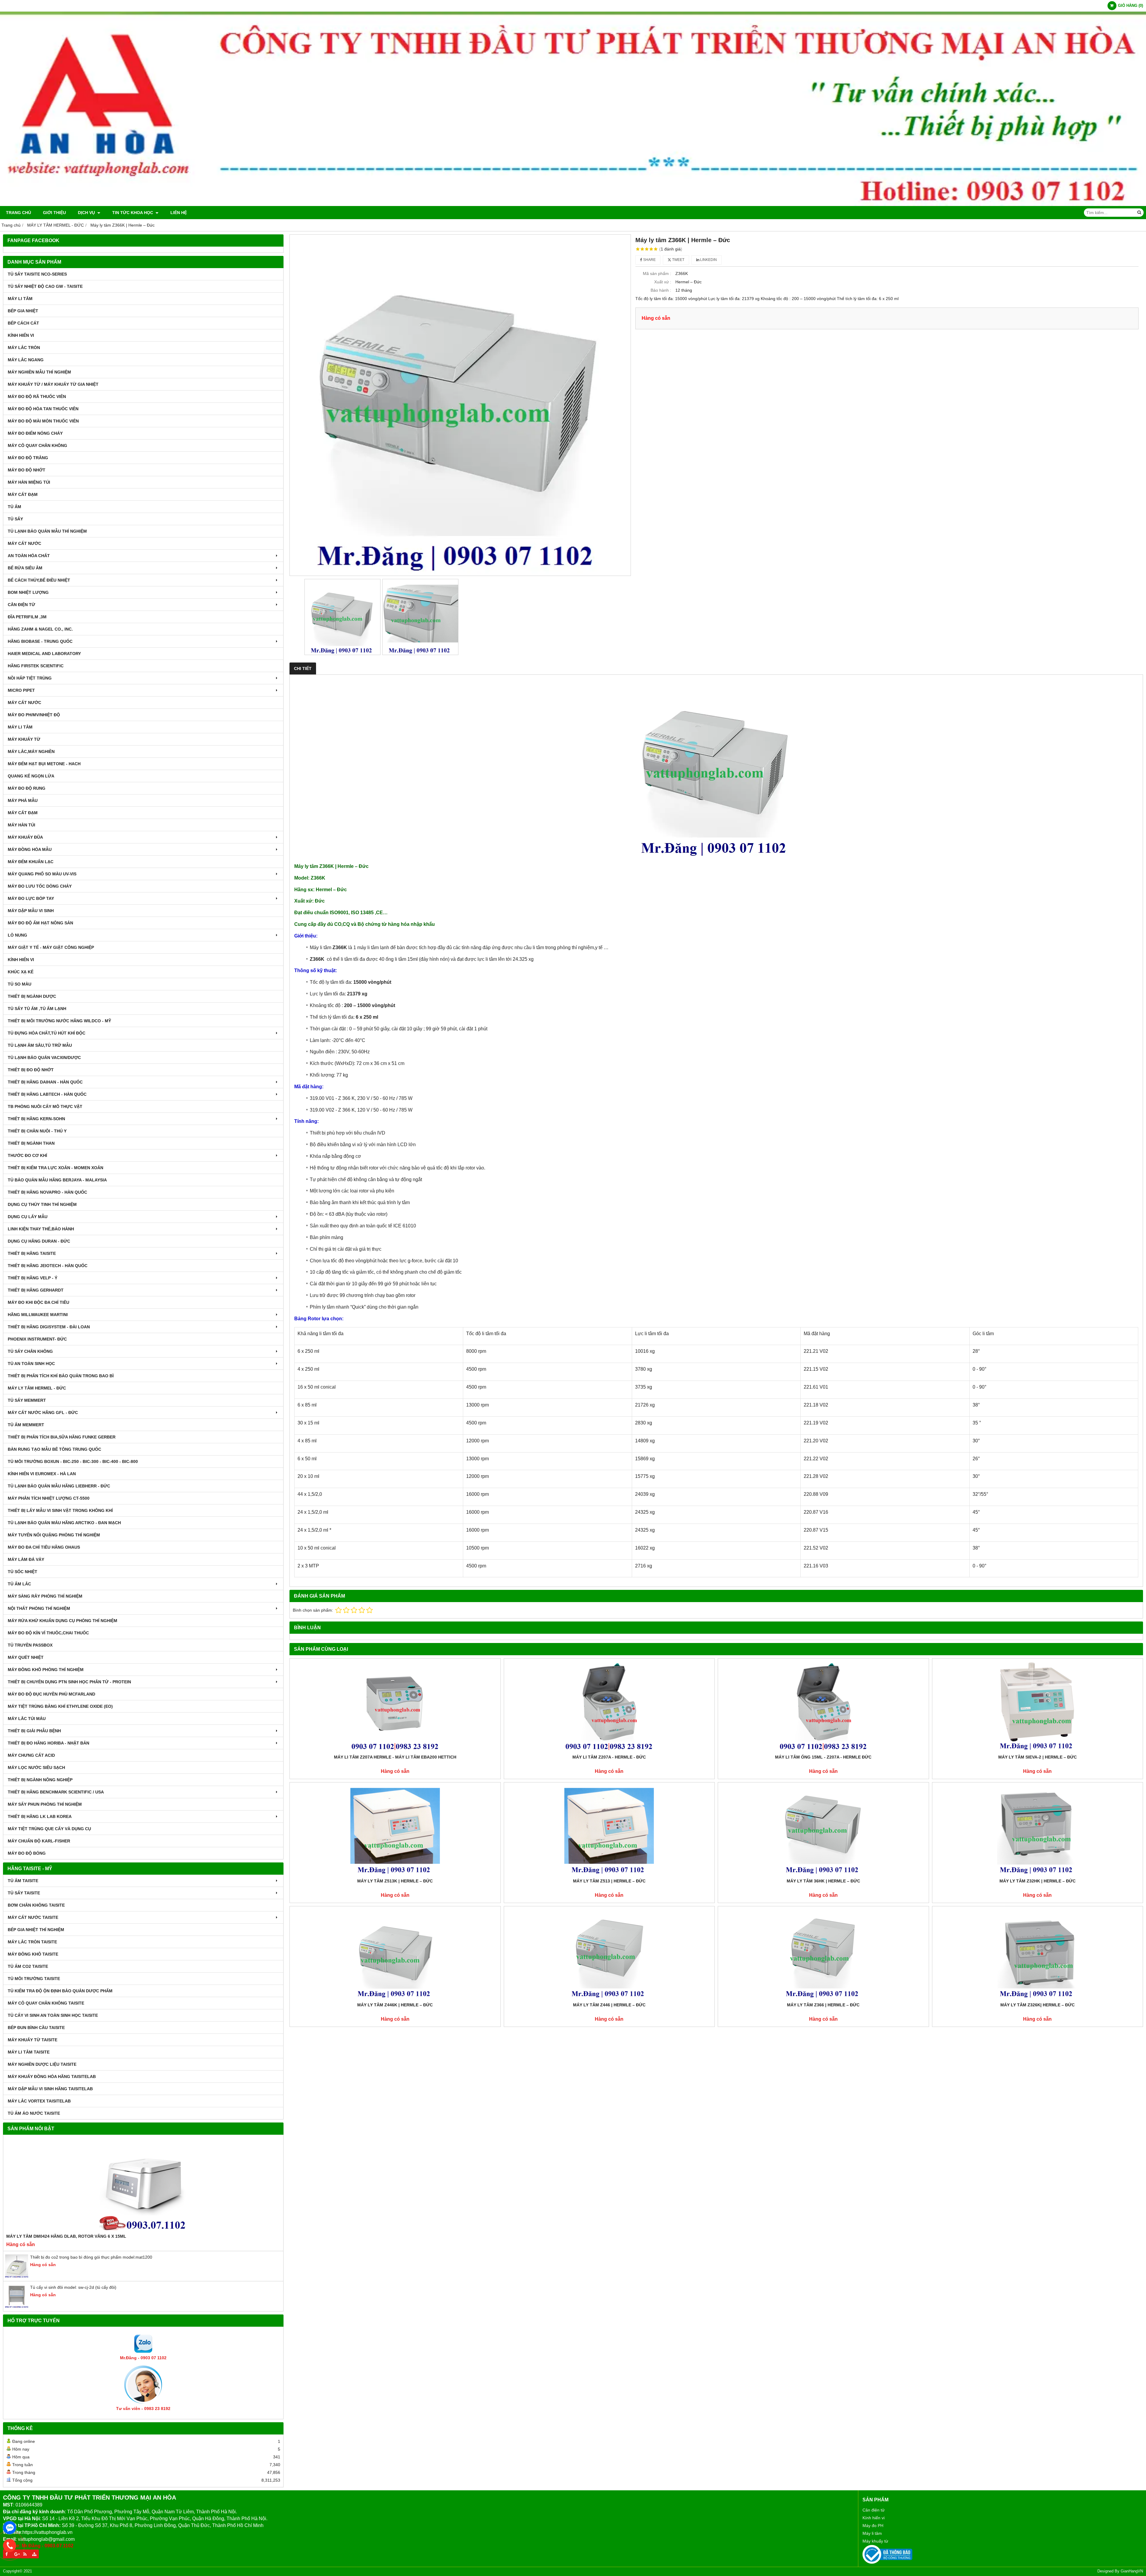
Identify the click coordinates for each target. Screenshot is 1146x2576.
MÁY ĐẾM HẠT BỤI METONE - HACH (44, 764)
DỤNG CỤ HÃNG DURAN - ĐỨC (39, 1241)
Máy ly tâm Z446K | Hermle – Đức (395, 2005)
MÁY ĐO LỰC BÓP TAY (31, 898)
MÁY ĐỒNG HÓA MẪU (30, 849)
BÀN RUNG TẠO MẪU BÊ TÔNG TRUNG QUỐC (54, 1449)
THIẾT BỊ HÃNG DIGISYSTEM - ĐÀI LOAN (49, 1327)
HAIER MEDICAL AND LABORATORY (44, 654)
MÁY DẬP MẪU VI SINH (31, 911)
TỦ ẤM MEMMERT (26, 1425)
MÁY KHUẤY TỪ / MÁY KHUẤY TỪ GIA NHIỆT (53, 384)
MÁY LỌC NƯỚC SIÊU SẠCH (36, 1767)
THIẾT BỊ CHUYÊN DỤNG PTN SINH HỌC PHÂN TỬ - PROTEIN (69, 1682)
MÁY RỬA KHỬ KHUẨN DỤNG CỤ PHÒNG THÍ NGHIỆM (63, 1621)
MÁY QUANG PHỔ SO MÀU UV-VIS (42, 874)
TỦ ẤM (14, 507)
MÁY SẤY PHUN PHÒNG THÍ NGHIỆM (45, 1804)
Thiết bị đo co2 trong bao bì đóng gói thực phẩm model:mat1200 (91, 2257)
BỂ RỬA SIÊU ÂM (25, 568)
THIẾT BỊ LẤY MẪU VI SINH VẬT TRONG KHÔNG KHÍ (60, 1510)
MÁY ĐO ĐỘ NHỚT (27, 470)
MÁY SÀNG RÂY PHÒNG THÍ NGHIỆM (45, 1596)
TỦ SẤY (15, 519)
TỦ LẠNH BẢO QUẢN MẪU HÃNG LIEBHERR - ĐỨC (59, 1486)
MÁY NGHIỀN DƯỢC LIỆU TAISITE (42, 2064)
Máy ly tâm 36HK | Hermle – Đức (823, 1881)
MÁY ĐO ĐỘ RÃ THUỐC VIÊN (37, 396)
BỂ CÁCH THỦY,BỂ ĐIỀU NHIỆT (39, 580)
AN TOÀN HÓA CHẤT (29, 556)
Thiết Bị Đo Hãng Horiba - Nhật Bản (48, 1743)
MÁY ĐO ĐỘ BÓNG (27, 1853)
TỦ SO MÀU (20, 984)
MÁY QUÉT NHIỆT (26, 1657)
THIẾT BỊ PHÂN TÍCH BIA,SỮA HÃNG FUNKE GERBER (62, 1437)
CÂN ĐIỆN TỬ (21, 605)
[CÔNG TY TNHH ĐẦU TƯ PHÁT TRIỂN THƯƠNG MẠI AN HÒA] (573, 205)
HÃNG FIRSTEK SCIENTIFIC (36, 666)
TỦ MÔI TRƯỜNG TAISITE (34, 1979)
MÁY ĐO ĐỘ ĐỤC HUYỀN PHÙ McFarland (51, 1694)
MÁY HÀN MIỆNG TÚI (29, 482)
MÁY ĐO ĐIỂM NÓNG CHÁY (35, 433)
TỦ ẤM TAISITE (23, 1881)
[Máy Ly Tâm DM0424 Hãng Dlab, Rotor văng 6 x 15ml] (143, 2185)
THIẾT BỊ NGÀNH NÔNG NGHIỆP (40, 1780)
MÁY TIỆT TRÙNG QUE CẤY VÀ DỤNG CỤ (49, 1829)
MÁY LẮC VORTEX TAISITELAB (39, 2101)
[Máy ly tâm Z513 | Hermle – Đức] (609, 1830)
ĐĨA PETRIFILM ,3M (27, 617)
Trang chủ (19, 213)
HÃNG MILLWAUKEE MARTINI (38, 1315)
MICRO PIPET (21, 690)
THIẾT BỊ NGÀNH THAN (31, 1143)
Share (649, 260)
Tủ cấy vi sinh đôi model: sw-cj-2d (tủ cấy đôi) (73, 2287)
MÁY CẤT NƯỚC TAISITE (33, 1917)
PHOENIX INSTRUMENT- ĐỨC (37, 1339)
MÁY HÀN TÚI (21, 825)
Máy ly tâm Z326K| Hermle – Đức (1038, 2005)
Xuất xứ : (663, 282)
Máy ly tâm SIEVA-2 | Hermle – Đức (1038, 1757)
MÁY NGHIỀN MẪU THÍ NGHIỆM (39, 372)
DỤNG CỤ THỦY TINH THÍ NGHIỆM (42, 1204)
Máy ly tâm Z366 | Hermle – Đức (823, 2005)
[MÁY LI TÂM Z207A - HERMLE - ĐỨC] (609, 1706)
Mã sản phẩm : (657, 273)
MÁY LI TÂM (20, 299)
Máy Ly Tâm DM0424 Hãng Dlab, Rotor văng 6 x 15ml (66, 2236)
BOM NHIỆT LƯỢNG (28, 592)
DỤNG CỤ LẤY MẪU (28, 1217)
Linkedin (708, 260)
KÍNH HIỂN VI (21, 335)
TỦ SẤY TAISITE (24, 1893)
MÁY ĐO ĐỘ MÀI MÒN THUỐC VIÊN (43, 421)
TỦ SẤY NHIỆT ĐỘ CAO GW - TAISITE (45, 286)
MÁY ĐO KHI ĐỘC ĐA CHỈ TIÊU (38, 1302)
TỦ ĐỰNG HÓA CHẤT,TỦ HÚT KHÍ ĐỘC (47, 1033)
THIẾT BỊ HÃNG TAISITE (32, 1253)
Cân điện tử (874, 2510)
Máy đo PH (873, 2526)
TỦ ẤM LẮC (19, 1584)
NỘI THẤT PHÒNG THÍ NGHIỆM (39, 1608)
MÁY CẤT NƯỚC (24, 543)
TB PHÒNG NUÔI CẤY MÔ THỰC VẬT (45, 1106)
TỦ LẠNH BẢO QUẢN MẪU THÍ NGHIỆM (47, 531)
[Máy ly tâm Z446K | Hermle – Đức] (395, 1954)
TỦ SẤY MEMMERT (27, 1400)
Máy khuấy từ (875, 2541)
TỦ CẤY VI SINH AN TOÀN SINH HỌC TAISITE (53, 2015)
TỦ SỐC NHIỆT (23, 1572)
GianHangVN (1132, 2571)
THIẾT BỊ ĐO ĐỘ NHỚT (31, 1070)
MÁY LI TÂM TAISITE (29, 2052)
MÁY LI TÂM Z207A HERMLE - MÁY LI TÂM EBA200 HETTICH (395, 1757)
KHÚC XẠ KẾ (21, 972)
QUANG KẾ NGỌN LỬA (31, 776)
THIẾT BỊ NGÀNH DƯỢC (32, 996)
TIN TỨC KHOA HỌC (133, 213)
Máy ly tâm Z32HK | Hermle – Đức (1038, 1881)
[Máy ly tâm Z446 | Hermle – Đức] (609, 1954)
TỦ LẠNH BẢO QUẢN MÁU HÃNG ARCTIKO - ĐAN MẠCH (64, 1523)
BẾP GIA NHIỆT (23, 311)
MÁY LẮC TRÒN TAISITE (32, 1942)
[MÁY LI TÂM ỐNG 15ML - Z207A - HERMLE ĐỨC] (823, 1706)
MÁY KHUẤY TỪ (24, 739)
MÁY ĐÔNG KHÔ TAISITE (33, 1954)
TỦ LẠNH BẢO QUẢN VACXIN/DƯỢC (44, 1058)
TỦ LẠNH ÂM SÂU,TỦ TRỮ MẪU (40, 1045)
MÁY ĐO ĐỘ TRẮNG (28, 458)
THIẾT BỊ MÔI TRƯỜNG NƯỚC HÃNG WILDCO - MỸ (59, 1021)
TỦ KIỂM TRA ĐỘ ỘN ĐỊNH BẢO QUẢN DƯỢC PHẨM (60, 1991)
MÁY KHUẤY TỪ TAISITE (33, 2040)
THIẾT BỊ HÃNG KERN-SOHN (36, 1119)
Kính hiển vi (874, 2518)
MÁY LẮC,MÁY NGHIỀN (31, 751)
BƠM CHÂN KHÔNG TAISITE (36, 1905)
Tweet (678, 260)
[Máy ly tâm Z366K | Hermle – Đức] (460, 405)
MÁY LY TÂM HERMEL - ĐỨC (37, 1388)
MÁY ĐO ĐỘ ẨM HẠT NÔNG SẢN (40, 923)
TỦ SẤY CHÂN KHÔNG (30, 1351)
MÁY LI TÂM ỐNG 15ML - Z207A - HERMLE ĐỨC (823, 1757)
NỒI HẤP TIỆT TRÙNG (30, 678)
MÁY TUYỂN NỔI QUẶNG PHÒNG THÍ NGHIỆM (54, 1535)
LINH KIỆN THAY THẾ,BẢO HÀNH (41, 1229)
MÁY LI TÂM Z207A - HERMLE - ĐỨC (609, 1757)
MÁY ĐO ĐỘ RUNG (27, 788)
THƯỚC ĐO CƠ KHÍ (27, 1155)
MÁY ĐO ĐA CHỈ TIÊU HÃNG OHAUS (44, 1547)
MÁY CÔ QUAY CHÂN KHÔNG (37, 445)
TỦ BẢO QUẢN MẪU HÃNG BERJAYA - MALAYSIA (57, 1180)
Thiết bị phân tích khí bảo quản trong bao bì (61, 1376)
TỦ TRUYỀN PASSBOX (30, 1645)
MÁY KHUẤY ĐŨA (25, 837)
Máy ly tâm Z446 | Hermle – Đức (609, 2005)
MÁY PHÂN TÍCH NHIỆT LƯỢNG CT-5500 (49, 1498)
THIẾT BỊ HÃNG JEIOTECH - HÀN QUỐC (48, 1266)
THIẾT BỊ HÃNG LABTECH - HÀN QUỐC (47, 1094)
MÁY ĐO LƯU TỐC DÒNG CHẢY (40, 886)
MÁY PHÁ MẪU (23, 800)
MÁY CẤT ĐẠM (23, 494)
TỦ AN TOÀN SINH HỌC (31, 1364)
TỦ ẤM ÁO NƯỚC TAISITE (34, 2113)
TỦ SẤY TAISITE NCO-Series (37, 274)
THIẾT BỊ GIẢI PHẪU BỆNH (34, 1731)
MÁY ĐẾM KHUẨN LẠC (31, 862)
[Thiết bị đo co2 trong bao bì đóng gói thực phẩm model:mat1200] (17, 2277)
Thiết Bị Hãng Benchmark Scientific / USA (56, 1792)
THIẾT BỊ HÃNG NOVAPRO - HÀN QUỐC (47, 1192)
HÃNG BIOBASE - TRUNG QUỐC (40, 641)
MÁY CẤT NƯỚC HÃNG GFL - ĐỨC (43, 1413)
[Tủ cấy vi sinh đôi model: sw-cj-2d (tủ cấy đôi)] (17, 2307)
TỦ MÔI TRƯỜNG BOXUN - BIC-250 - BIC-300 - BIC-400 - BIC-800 (73, 1461)
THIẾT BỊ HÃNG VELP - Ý (33, 1278)
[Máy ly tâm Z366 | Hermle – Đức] (823, 1954)
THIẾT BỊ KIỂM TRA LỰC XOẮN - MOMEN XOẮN (56, 1168)
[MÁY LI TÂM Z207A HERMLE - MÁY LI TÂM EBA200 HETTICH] (395, 1706)
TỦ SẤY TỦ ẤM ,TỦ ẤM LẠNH (37, 1009)
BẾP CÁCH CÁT (23, 323)
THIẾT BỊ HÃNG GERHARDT (36, 1290)
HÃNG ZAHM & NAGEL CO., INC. (40, 629)
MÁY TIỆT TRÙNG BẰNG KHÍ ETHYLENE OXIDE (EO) (60, 1706)
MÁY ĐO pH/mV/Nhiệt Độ (34, 715)
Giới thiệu (54, 213)
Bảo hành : (661, 290)
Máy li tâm (872, 2533)
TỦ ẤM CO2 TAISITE (28, 1966)
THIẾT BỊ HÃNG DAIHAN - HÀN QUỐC (45, 1082)
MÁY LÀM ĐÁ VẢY (26, 1559)
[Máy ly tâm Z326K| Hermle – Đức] (1038, 1954)
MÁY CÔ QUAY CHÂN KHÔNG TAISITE (46, 2003)
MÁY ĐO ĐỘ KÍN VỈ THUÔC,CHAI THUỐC (48, 1633)
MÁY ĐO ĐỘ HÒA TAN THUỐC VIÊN (43, 409)
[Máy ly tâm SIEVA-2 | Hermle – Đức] (1038, 1706)
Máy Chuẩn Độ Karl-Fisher (39, 1841)
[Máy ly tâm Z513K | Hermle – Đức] (395, 1830)
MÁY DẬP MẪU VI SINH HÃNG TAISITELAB (50, 2089)
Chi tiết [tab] (303, 668)
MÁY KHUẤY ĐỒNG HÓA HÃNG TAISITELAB (52, 2077)
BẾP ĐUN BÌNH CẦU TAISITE (36, 2028)
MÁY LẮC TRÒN (24, 348)
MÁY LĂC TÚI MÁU (27, 1719)
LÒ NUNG (17, 935)
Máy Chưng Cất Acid (31, 1755)
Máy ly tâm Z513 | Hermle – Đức (609, 1881)
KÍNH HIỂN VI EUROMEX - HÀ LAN (42, 1474)
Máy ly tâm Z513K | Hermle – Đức (395, 1881)
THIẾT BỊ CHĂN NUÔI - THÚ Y (37, 1131)
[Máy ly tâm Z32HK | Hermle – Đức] (1038, 1830)
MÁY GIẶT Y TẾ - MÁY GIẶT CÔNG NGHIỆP (51, 947)
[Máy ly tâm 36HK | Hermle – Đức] (823, 1830)
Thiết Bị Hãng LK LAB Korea (40, 1816)
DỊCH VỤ (87, 213)
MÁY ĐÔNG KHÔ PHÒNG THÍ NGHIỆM (46, 1670)
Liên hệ (179, 213)
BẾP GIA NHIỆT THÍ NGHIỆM (36, 1930)
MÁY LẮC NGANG (26, 360)
